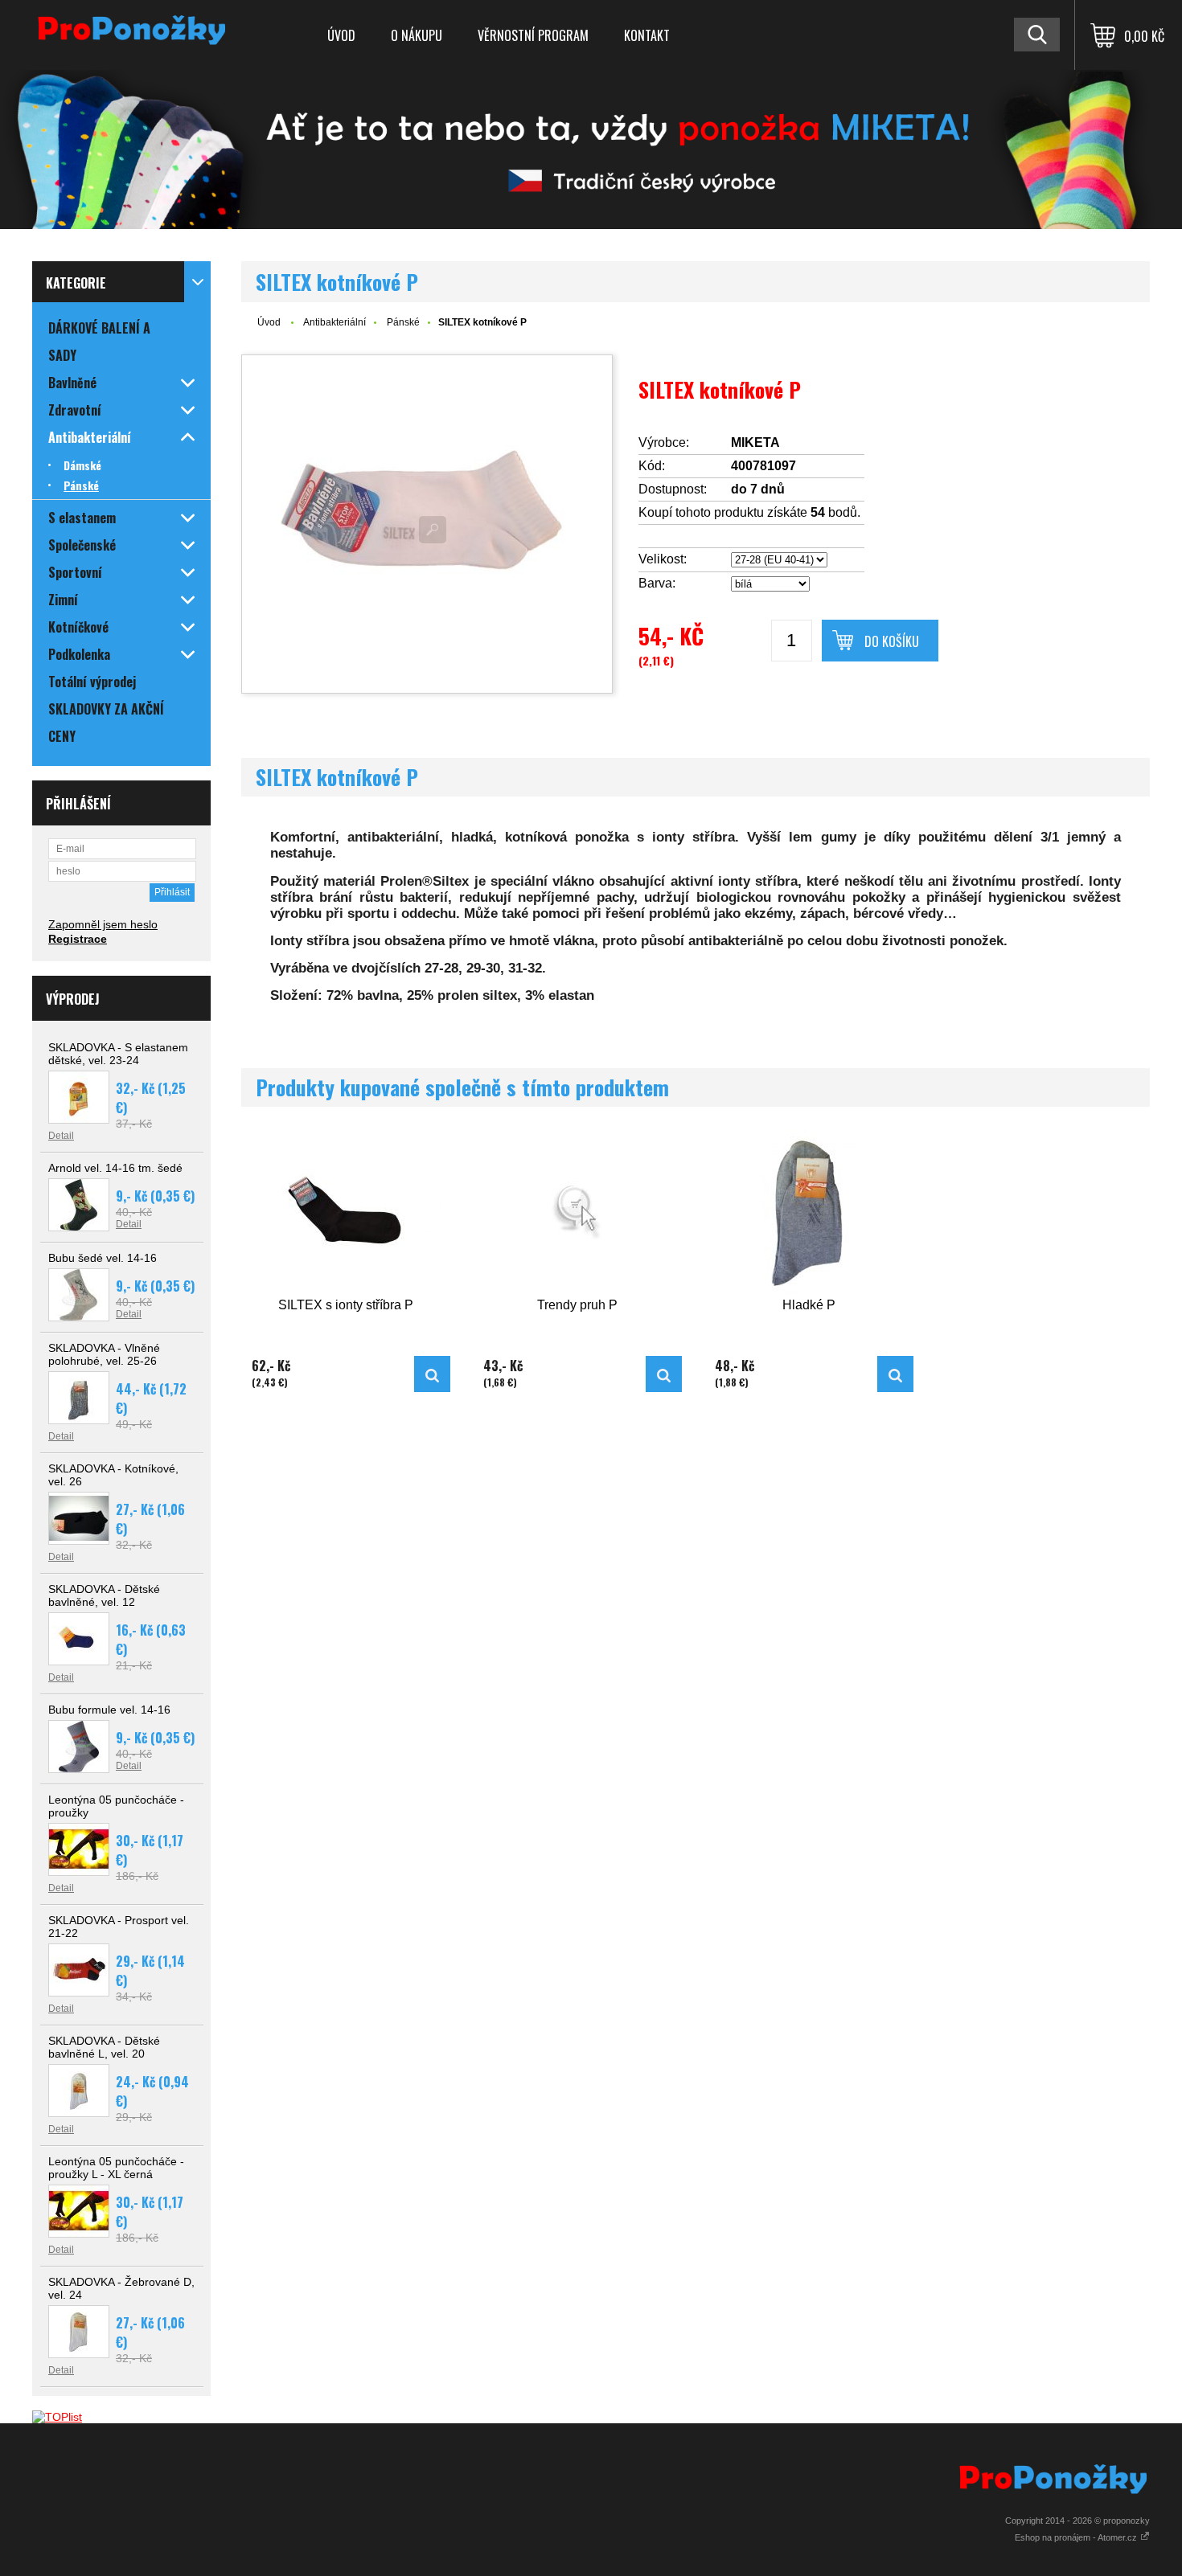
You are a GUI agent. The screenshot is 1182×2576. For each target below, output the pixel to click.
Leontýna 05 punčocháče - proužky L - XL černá (116, 2168)
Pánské (403, 322)
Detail (61, 1136)
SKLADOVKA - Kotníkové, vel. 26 (113, 1475)
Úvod (341, 35)
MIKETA (755, 442)
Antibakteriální (334, 322)
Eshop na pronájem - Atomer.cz (1077, 2537)
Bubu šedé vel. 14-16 (103, 1258)
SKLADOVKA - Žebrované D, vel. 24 (121, 2288)
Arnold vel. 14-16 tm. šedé (115, 1168)
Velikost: (663, 559)
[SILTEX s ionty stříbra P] (346, 1212)
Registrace (78, 939)
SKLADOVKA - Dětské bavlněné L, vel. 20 (104, 2047)
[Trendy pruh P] (577, 1212)
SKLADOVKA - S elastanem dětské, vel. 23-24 (118, 1054)
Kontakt (647, 35)
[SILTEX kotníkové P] (427, 524)
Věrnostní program (533, 35)
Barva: (657, 583)
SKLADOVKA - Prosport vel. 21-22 (119, 1927)
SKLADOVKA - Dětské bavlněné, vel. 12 (104, 1595)
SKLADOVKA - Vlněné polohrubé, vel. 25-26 (104, 1354)
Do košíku (892, 641)
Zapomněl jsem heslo (103, 924)
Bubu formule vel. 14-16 (109, 1710)
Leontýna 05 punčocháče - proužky (116, 1806)
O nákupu (417, 35)
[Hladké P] (809, 1212)
